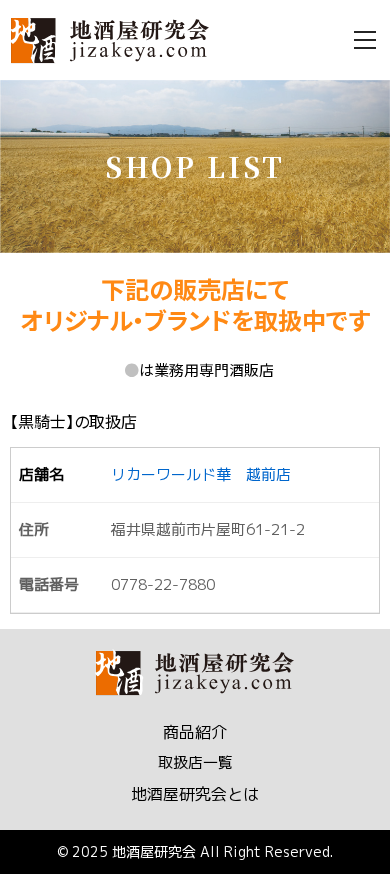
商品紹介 (195, 732)
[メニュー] (365, 40)
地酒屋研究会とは (195, 794)
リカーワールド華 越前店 (201, 474)
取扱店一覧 (195, 762)
